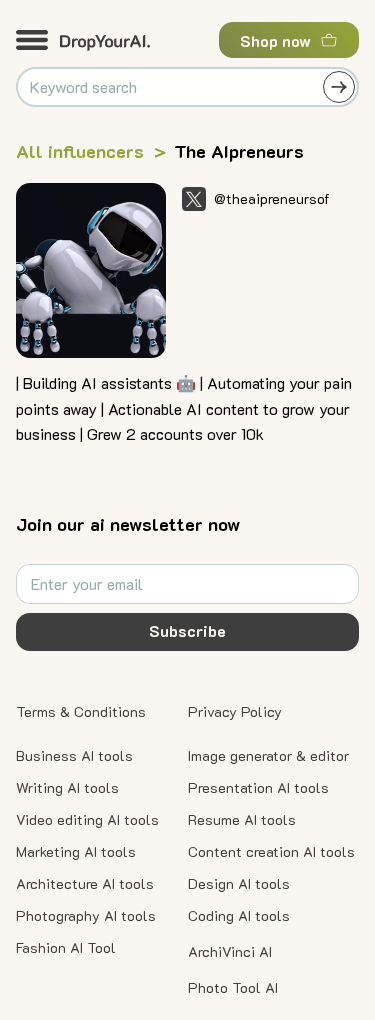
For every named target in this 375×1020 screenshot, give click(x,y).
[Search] (339, 87)
